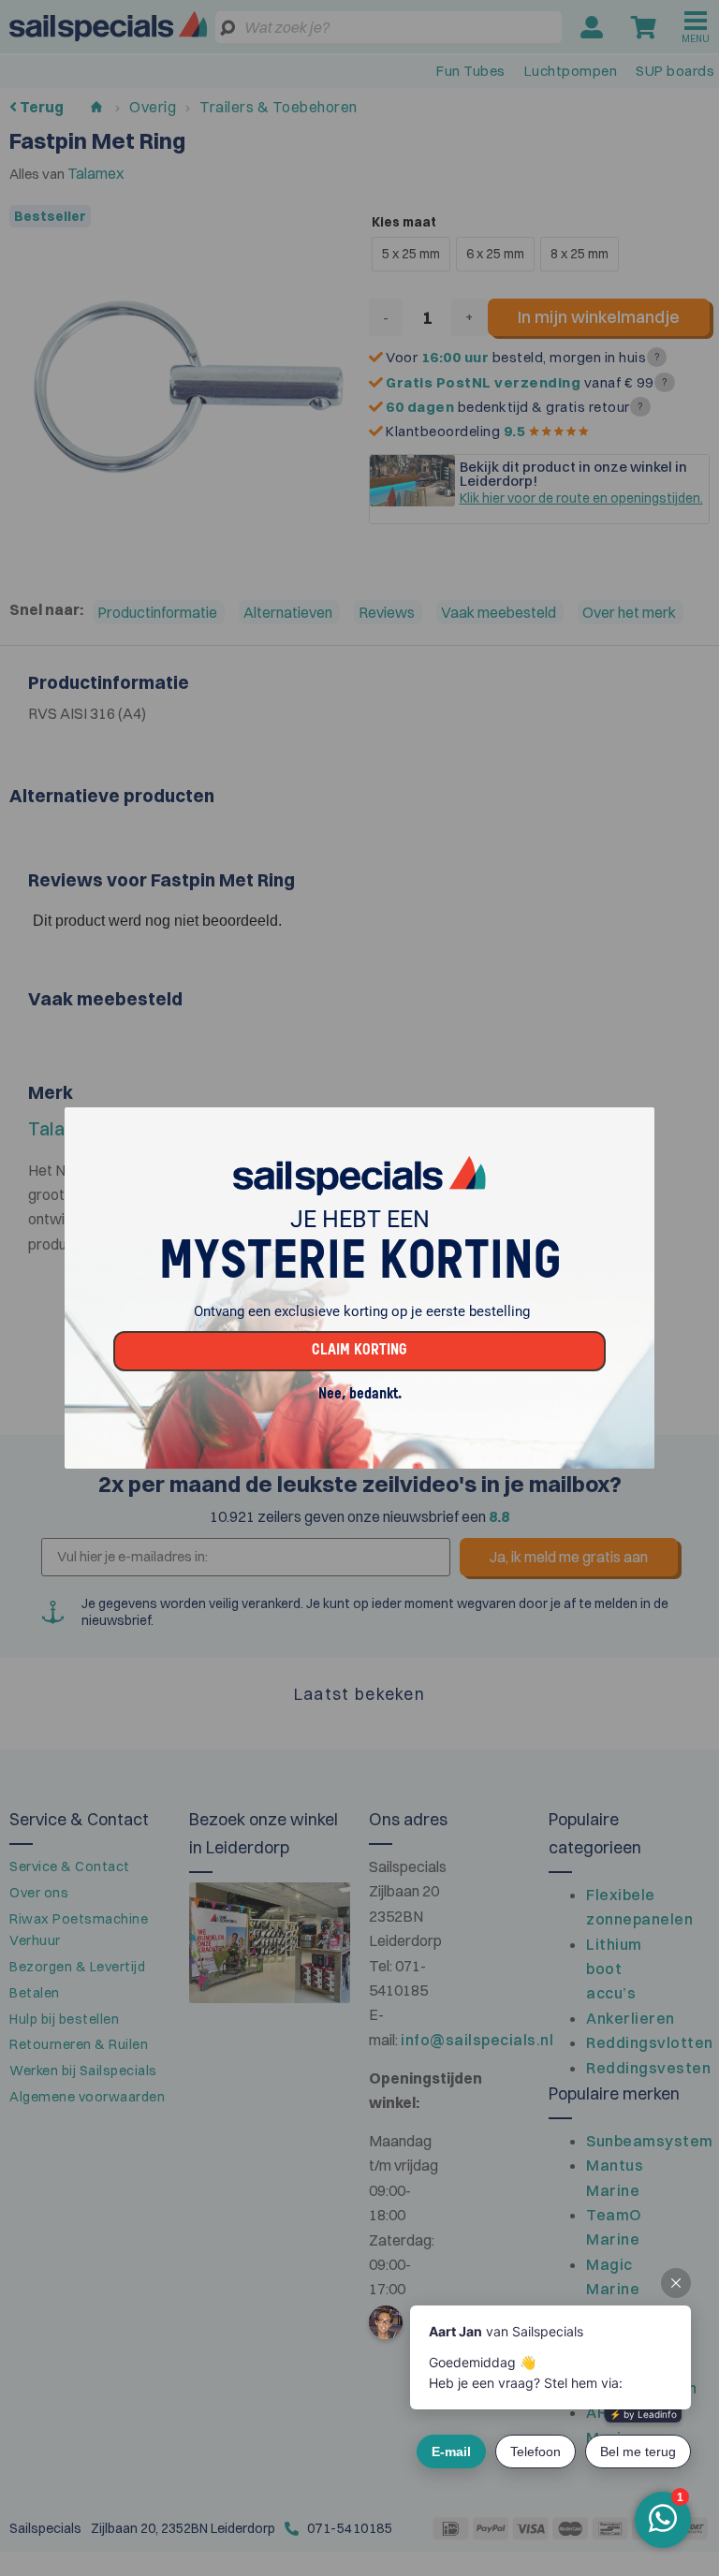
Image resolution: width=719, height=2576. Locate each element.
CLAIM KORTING (359, 1351)
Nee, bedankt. (360, 1395)
